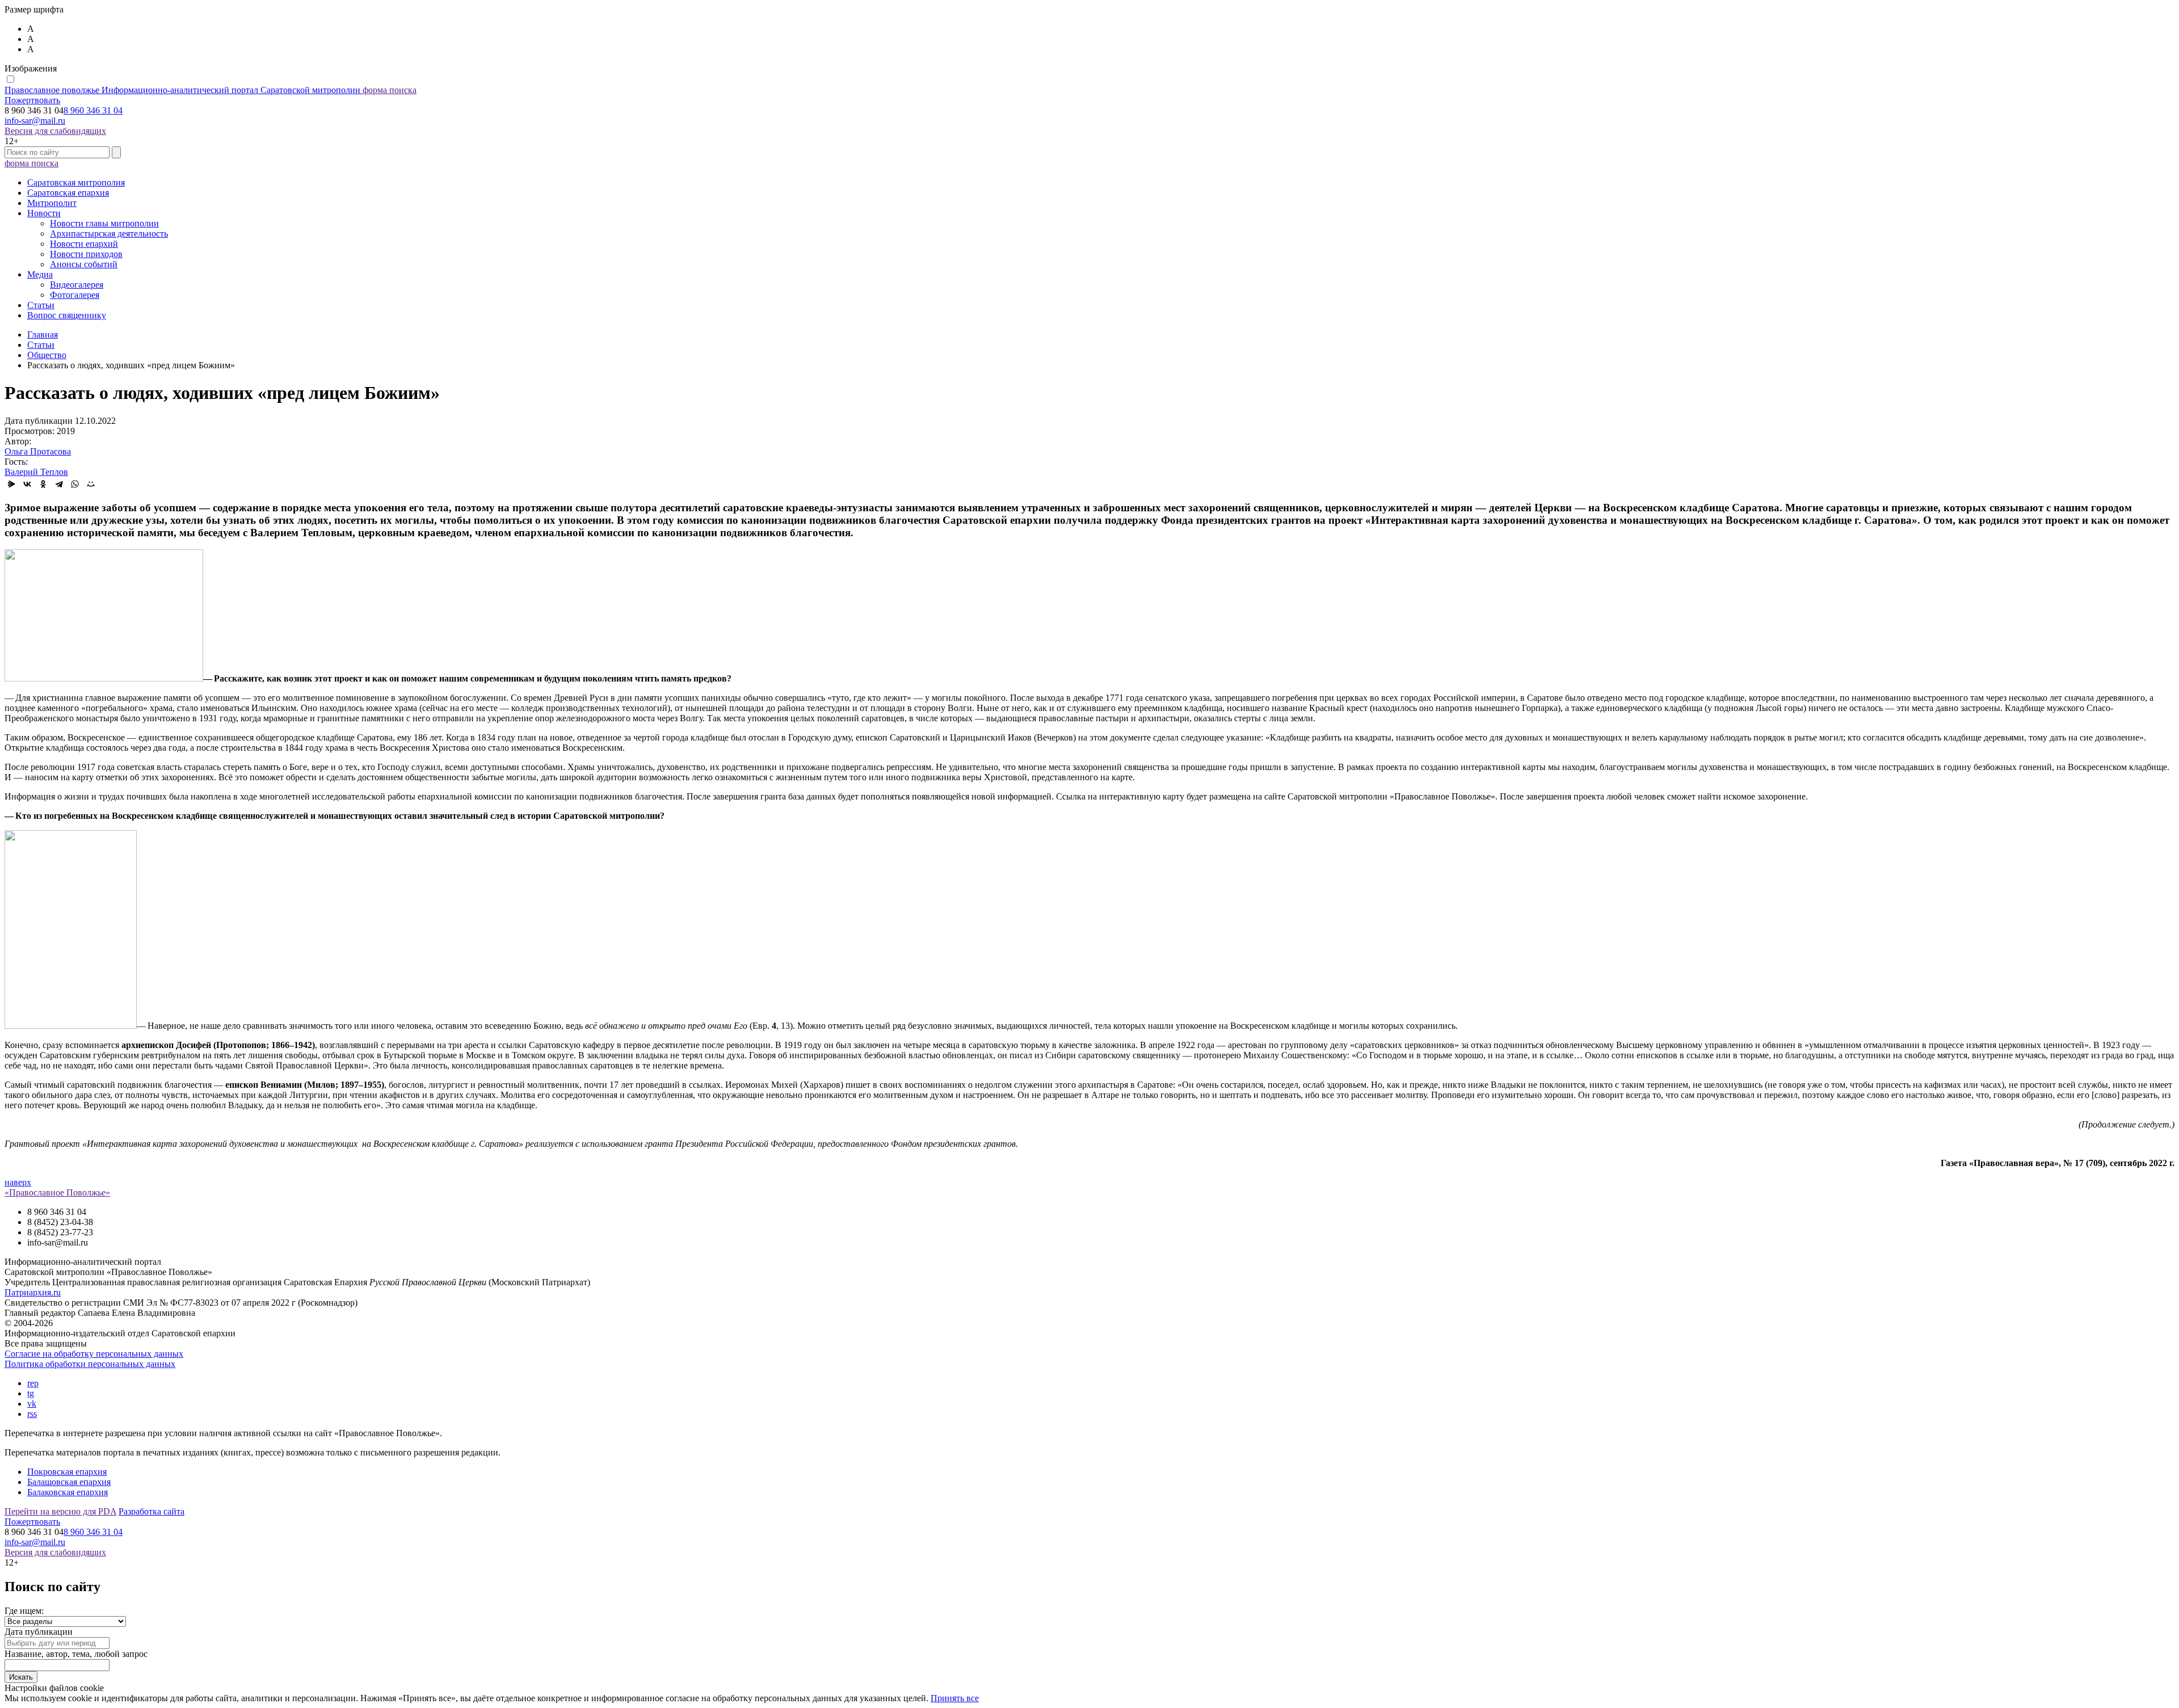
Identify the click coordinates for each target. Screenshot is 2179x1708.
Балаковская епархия (68, 1492)
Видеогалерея (77, 285)
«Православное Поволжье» (57, 1192)
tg (31, 1393)
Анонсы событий (84, 264)
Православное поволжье (182, 90)
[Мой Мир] (91, 484)
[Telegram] (59, 484)
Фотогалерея (75, 295)
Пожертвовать (32, 100)
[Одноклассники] (43, 484)
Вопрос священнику (67, 315)
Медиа (40, 274)
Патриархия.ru (33, 1292)
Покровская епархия (67, 1472)
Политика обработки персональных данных (90, 1364)
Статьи (41, 305)
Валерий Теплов (36, 472)
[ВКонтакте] (27, 484)
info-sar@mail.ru (35, 121)
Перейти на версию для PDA (60, 1511)
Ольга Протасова (38, 451)
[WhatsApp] (75, 484)
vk (32, 1404)
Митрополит (52, 203)
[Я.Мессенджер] (11, 484)
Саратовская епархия (68, 193)
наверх (18, 1182)
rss (32, 1414)
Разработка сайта (152, 1511)
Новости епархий (84, 244)
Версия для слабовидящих (55, 131)
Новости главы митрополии (104, 223)
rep (33, 1383)
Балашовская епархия (69, 1482)
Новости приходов (86, 254)
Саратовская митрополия (76, 182)
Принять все (955, 1698)
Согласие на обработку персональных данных (94, 1354)
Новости (44, 213)
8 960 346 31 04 (93, 110)
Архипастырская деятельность (109, 234)
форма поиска (390, 90)
